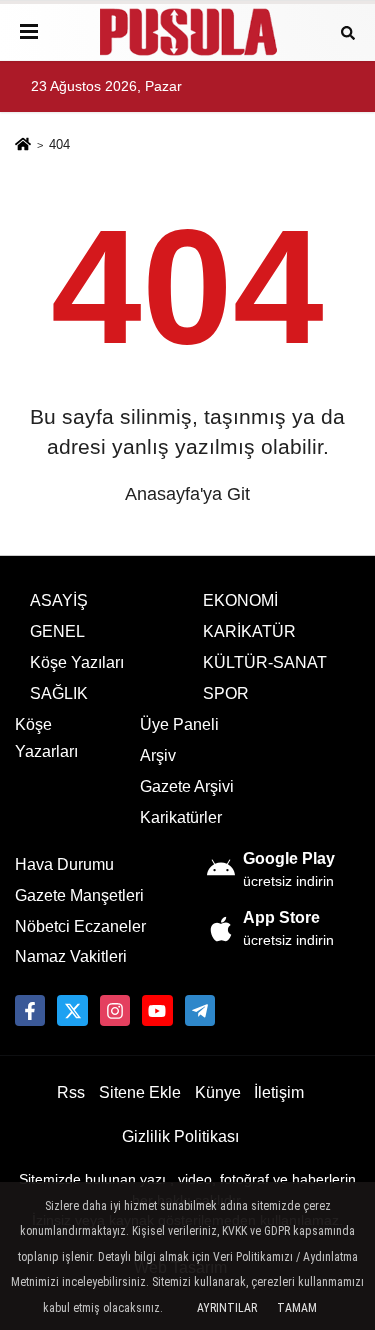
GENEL (57, 631)
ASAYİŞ (59, 600)
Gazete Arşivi (187, 786)
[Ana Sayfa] (23, 146)
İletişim (279, 1092)
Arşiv (158, 755)
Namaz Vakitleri (71, 956)
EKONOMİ (240, 600)
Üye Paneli (179, 724)
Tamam (297, 1308)
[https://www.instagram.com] (115, 1010)
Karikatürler (181, 817)
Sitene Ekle (140, 1092)
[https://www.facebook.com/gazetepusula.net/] (30, 1010)
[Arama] (348, 31)
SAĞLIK (59, 693)
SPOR (226, 693)
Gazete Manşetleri (79, 895)
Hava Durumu (64, 864)
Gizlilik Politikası (180, 1136)
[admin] (200, 1010)
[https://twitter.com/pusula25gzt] (72, 1010)
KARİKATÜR (249, 631)
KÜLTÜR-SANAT (265, 662)
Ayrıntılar (227, 1308)
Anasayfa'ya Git (187, 494)
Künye (218, 1092)
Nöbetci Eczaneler (80, 926)
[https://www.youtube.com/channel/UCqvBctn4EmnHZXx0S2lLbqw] (157, 1010)
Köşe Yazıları (77, 662)
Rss (71, 1092)
